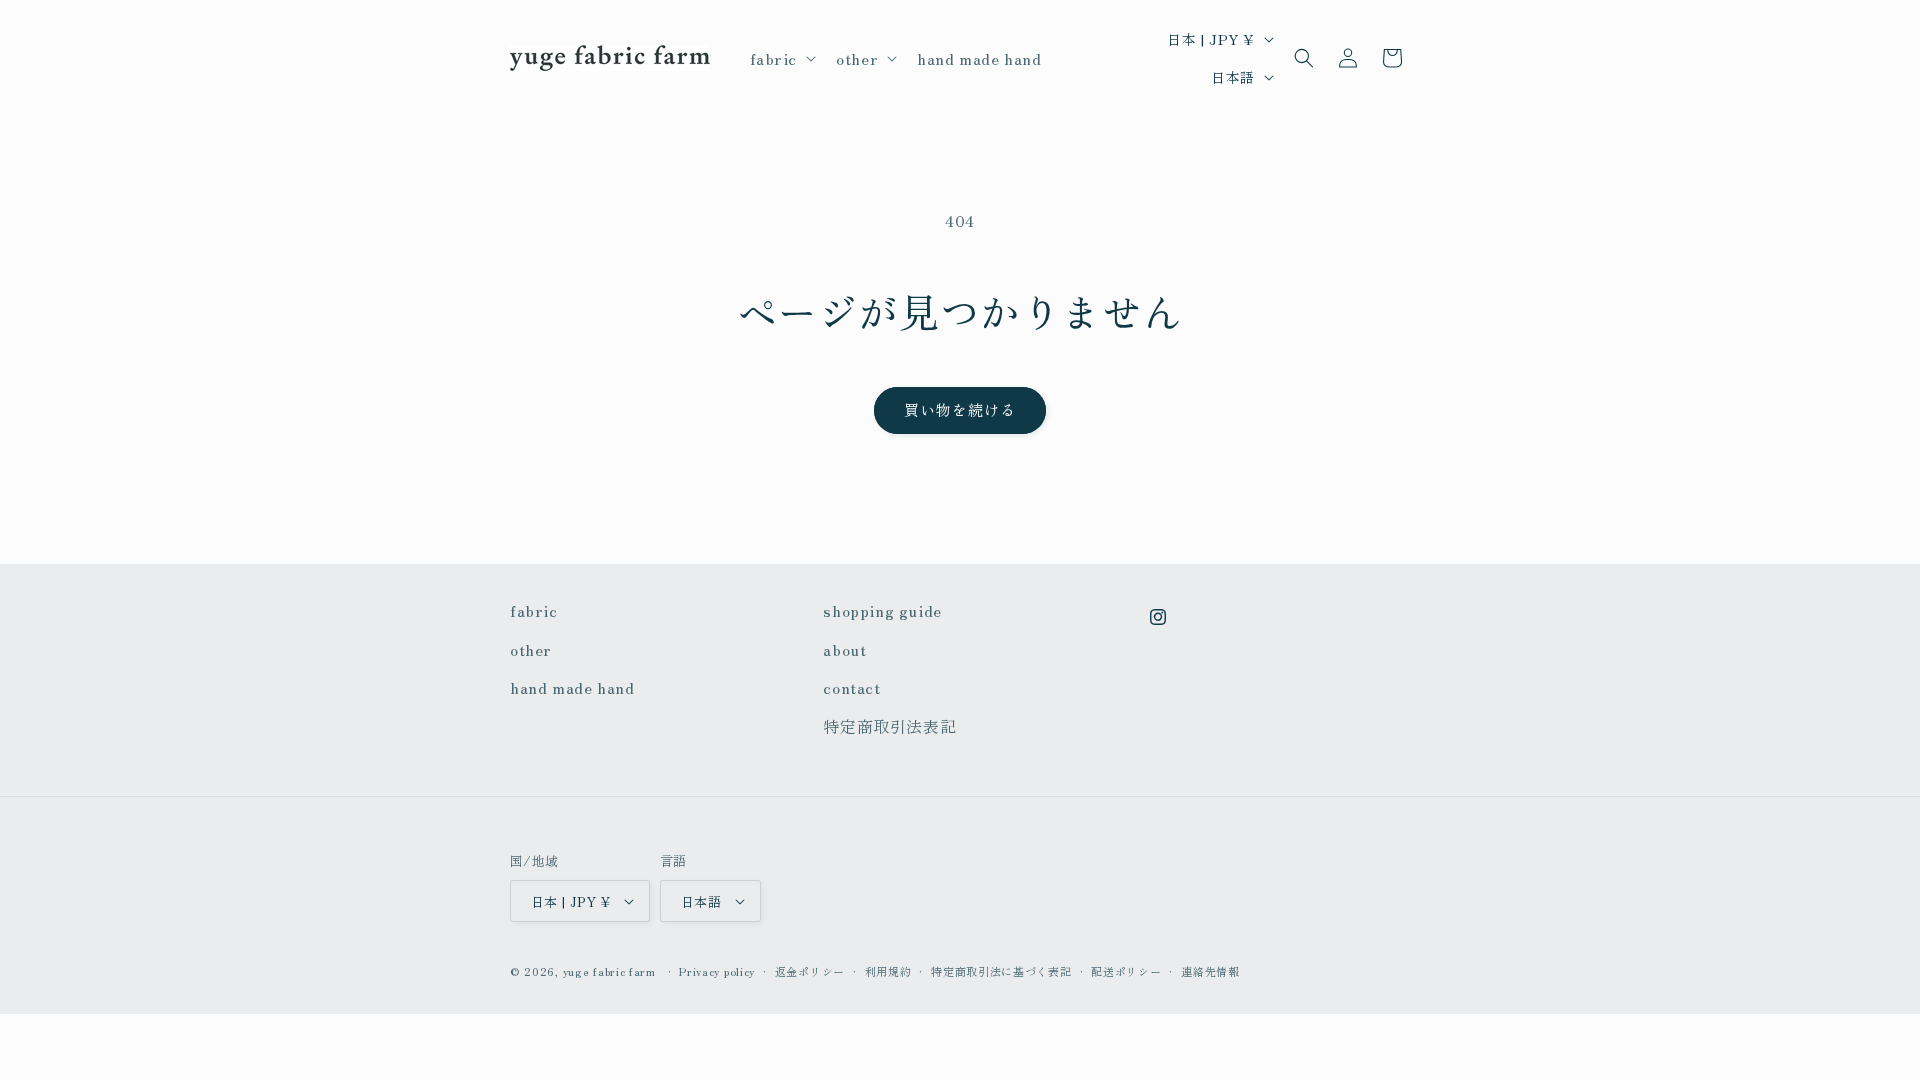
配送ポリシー (1126, 971)
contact (851, 687)
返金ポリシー (810, 971)
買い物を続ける (960, 409)
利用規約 (888, 971)
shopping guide (882, 610)
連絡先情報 (1210, 971)
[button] (781, 58)
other (531, 649)
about (844, 649)
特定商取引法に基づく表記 (1001, 971)
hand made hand (572, 687)
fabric (534, 610)
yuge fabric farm (609, 971)
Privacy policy (717, 971)
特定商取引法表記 (889, 726)
